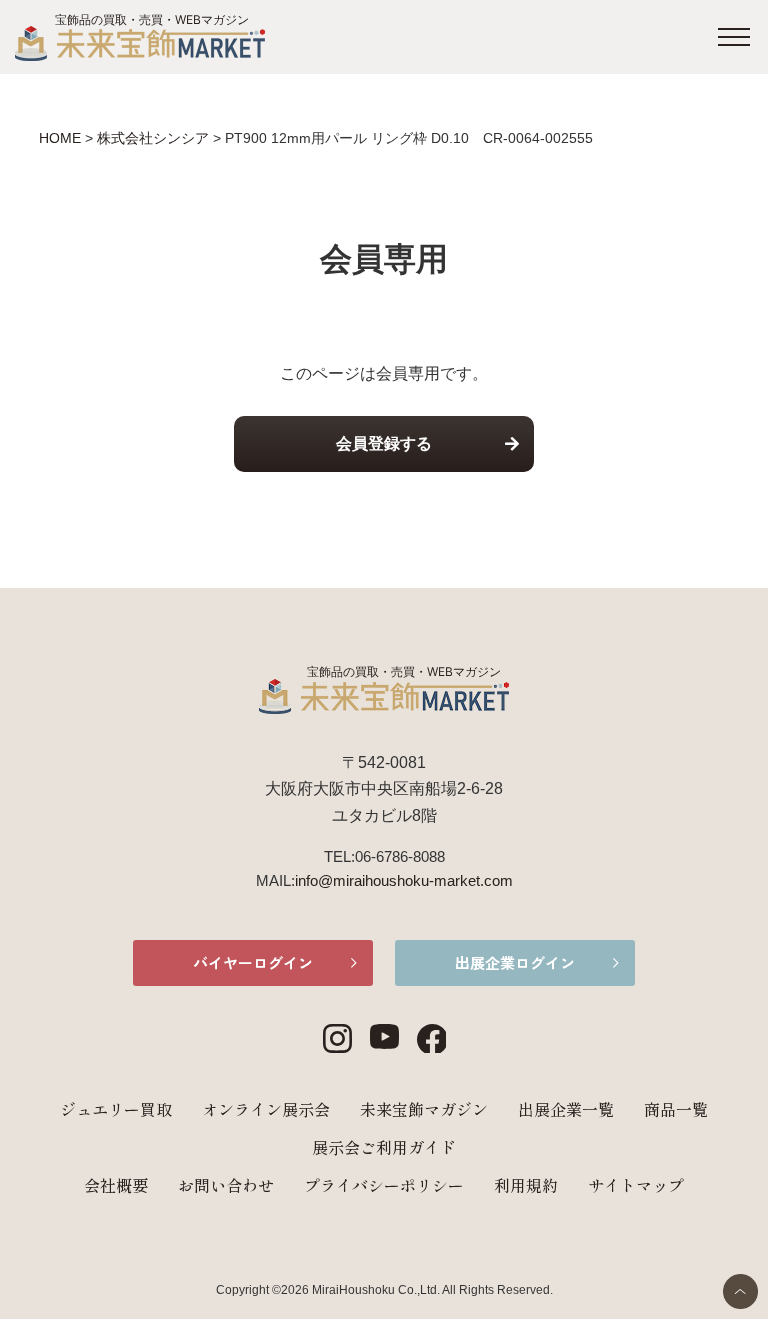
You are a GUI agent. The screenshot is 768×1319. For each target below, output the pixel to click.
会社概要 (116, 1185)
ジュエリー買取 (116, 1109)
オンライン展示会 (266, 1109)
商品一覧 (676, 1109)
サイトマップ (636, 1185)
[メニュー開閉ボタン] (734, 37)
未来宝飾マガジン (424, 1109)
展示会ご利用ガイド (384, 1147)
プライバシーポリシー (384, 1185)
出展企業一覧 (566, 1109)
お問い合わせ (226, 1185)
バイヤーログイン (253, 962)
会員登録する (384, 443)
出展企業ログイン (515, 962)
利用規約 (526, 1185)
